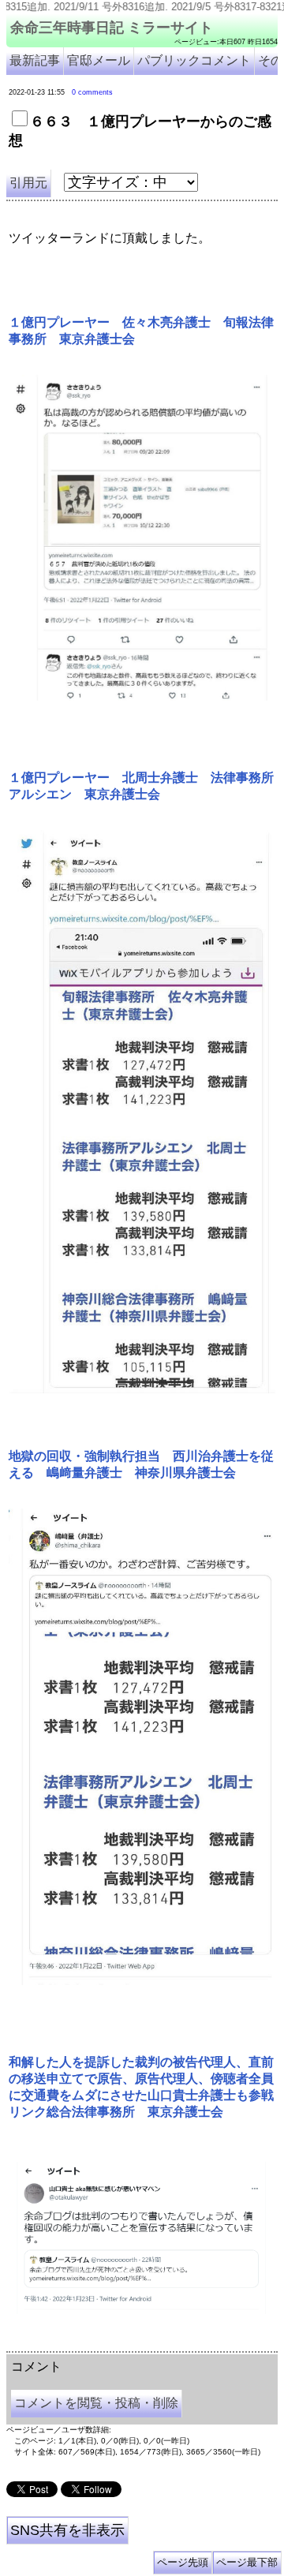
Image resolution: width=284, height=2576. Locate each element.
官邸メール (99, 60)
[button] (142, 538)
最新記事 (35, 60)
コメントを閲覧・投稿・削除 (96, 2403)
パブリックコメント (194, 60)
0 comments (92, 92)
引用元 (28, 183)
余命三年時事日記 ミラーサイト (112, 28)
